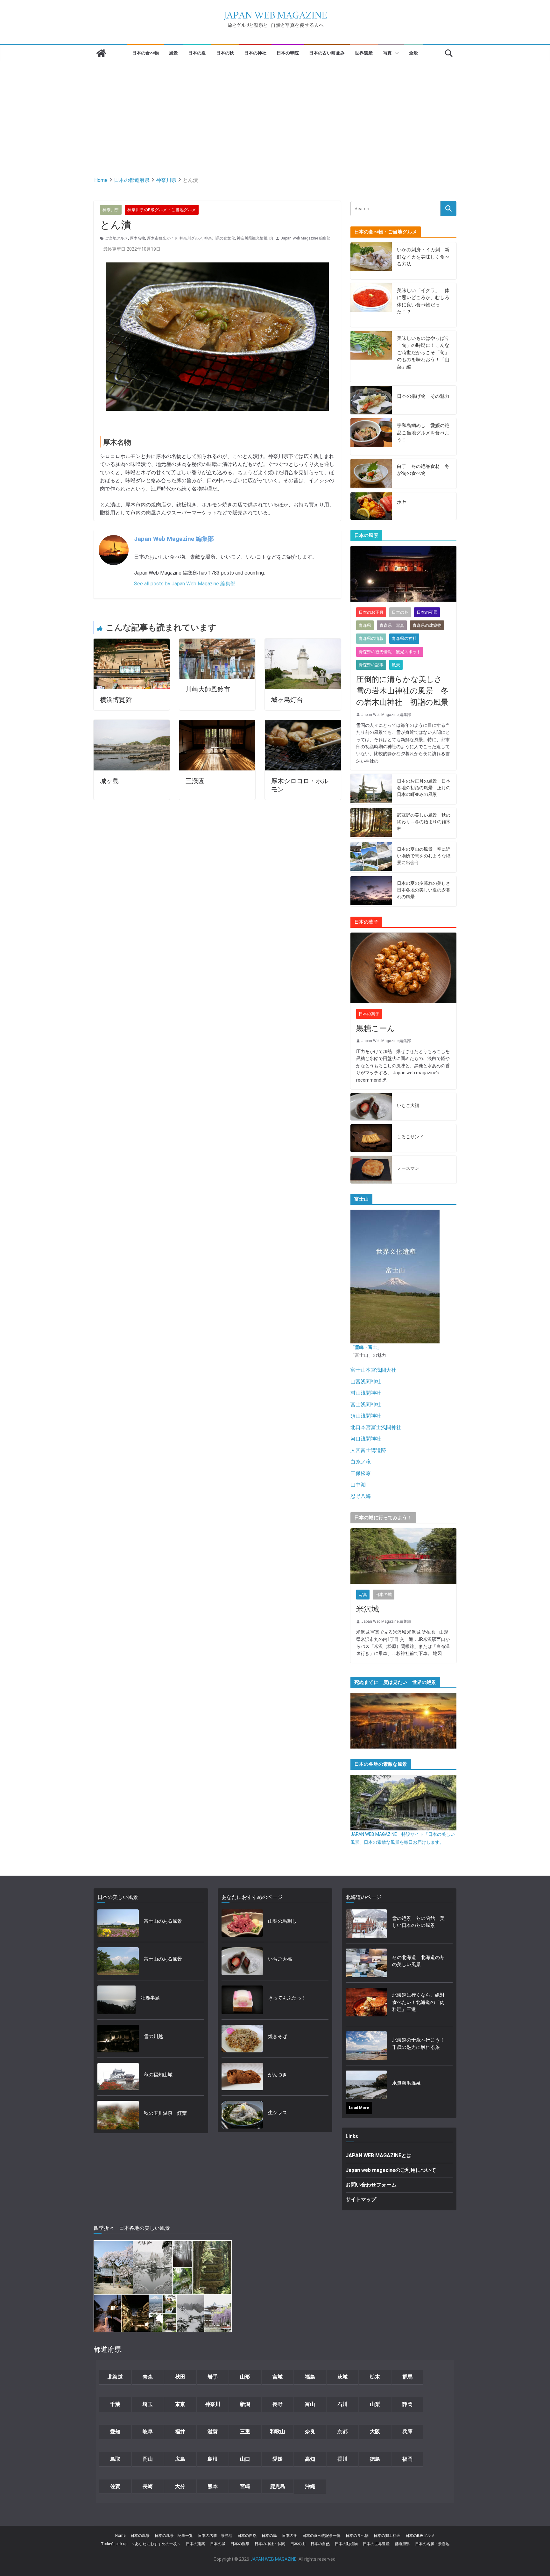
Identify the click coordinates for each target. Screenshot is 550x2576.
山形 (245, 2377)
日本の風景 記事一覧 (174, 2536)
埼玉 (148, 2404)
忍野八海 (361, 1496)
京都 (342, 2432)
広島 (180, 2459)
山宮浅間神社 (366, 1381)
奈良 (310, 2432)
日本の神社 (255, 53)
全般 (413, 53)
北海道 (115, 2377)
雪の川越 (153, 2036)
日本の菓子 (369, 1014)
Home (120, 2536)
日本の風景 (140, 2536)
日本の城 (384, 1595)
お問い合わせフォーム (371, 2185)
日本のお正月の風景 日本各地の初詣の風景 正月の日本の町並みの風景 (424, 788)
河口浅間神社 (366, 1439)
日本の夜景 (427, 612)
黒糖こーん (376, 1028)
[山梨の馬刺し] (242, 1923)
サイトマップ (361, 2199)
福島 (310, 2377)
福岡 (407, 2459)
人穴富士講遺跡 (368, 1450)
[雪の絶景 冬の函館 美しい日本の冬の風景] (366, 1924)
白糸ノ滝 (361, 1462)
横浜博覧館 (116, 700)
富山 (310, 2404)
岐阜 (148, 2432)
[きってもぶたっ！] (242, 2000)
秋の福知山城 (158, 2075)
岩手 (213, 2377)
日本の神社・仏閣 (270, 2544)
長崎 (148, 2486)
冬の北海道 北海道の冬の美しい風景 (418, 1961)
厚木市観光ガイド (162, 238)
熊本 (213, 2486)
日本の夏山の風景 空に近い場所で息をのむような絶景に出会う (424, 856)
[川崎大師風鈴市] (217, 643)
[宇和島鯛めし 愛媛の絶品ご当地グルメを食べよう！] (371, 437)
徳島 (375, 2459)
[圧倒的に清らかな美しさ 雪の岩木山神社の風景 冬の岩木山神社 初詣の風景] (403, 574)
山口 (245, 2459)
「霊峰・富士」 (366, 1347)
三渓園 (195, 781)
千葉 (115, 2404)
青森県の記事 (371, 665)
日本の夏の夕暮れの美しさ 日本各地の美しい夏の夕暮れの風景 (424, 890)
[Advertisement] (275, 109)
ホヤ (402, 502)
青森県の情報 (371, 638)
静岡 (407, 2404)
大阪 (375, 2432)
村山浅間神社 (366, 1393)
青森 (148, 2377)
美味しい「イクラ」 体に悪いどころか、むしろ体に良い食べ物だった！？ (423, 301)
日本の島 (269, 2536)
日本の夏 (197, 53)
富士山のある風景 (163, 1921)
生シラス (278, 2113)
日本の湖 (290, 2536)
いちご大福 (408, 1106)
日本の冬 (400, 612)
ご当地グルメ (116, 238)
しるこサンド (410, 1137)
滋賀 (213, 2432)
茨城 (342, 2377)
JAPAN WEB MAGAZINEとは (379, 2155)
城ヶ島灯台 (287, 700)
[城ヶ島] (132, 724)
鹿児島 (278, 2486)
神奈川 (213, 2404)
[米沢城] (403, 1556)
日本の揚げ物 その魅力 (423, 396)
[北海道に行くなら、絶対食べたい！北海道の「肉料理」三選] (366, 2004)
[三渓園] (217, 724)
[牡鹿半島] (116, 2000)
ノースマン (408, 1168)
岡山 (148, 2459)
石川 (342, 2404)
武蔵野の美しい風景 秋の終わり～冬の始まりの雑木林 (424, 822)
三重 (245, 2432)
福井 (180, 2432)
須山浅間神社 (366, 1416)
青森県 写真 (392, 625)
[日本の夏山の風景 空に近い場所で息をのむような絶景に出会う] (371, 857)
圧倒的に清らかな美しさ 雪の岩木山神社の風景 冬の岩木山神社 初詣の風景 (403, 691)
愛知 (115, 2432)
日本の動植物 (346, 2544)
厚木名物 (137, 238)
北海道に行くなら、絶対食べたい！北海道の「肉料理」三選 (418, 2002)
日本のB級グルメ (420, 2536)
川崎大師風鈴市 (208, 689)
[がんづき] (242, 2077)
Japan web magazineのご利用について (391, 2170)
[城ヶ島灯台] (303, 643)
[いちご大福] (371, 1107)
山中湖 (358, 1485)
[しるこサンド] (371, 1138)
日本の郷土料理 (387, 2536)
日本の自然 (247, 2536)
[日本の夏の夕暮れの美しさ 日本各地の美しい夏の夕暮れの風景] (371, 891)
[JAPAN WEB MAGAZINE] (101, 53)
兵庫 (407, 2432)
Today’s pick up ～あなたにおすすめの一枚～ (141, 2544)
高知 (310, 2459)
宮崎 (245, 2486)
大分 (180, 2486)
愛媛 (278, 2459)
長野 (278, 2404)
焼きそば (278, 2036)
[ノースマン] (371, 1170)
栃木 (375, 2377)
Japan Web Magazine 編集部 (306, 238)
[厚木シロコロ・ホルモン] (303, 724)
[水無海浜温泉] (366, 2085)
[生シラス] (242, 2115)
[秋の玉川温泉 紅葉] (118, 2115)
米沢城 (368, 1609)
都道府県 (402, 2544)
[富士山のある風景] (118, 1923)
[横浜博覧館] (132, 643)
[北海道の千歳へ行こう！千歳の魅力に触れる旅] (366, 2046)
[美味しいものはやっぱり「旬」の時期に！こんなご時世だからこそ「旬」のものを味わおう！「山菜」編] (371, 357)
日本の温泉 (240, 2544)
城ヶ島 (109, 781)
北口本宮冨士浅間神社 (376, 1427)
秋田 (180, 2377)
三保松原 (361, 1473)
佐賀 (115, 2486)
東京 (180, 2404)
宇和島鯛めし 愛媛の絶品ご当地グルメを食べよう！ (423, 433)
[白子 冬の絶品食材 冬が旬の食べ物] (371, 474)
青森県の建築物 (427, 625)
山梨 (375, 2404)
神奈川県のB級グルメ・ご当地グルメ (162, 210)
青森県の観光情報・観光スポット (390, 652)
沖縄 (310, 2486)
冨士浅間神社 (366, 1404)
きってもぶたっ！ (287, 1998)
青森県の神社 (404, 638)
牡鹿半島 (150, 1998)
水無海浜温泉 (406, 2083)
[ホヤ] (371, 506)
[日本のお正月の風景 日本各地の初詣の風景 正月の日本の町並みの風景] (371, 789)
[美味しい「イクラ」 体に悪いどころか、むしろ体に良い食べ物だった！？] (371, 305)
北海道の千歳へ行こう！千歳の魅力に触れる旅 (418, 2044)
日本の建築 (195, 2544)
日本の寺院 (288, 53)
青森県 (365, 625)
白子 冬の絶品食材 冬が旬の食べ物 (423, 470)
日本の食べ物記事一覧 (321, 2536)
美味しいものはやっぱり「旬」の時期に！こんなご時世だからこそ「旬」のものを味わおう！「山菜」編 (423, 353)
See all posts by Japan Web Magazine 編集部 (185, 584)
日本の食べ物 (145, 53)
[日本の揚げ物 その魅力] (371, 400)
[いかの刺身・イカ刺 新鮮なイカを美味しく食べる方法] (371, 261)
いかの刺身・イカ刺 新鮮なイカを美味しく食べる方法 (423, 257)
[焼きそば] (242, 2039)
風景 (173, 53)
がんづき (278, 2075)
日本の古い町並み (327, 53)
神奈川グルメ (191, 238)
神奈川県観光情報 (252, 238)
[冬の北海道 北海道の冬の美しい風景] (366, 1963)
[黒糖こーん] (403, 968)
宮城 (278, 2377)
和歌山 (278, 2432)
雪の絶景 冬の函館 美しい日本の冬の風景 (418, 1922)
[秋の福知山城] (118, 2077)
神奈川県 (111, 210)
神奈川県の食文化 (220, 238)
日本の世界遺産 (376, 2544)
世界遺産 (364, 53)
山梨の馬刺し (282, 1921)
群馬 (407, 2377)
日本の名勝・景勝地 (215, 2536)
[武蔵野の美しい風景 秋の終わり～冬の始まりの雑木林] (371, 823)
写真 (387, 53)
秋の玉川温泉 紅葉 (165, 2113)
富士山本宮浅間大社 (373, 1370)
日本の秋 (225, 53)
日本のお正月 (371, 612)
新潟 (245, 2404)
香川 (342, 2459)
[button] (395, 53)
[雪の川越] (118, 2039)
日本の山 (298, 2544)
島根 (213, 2459)
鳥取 (115, 2459)
